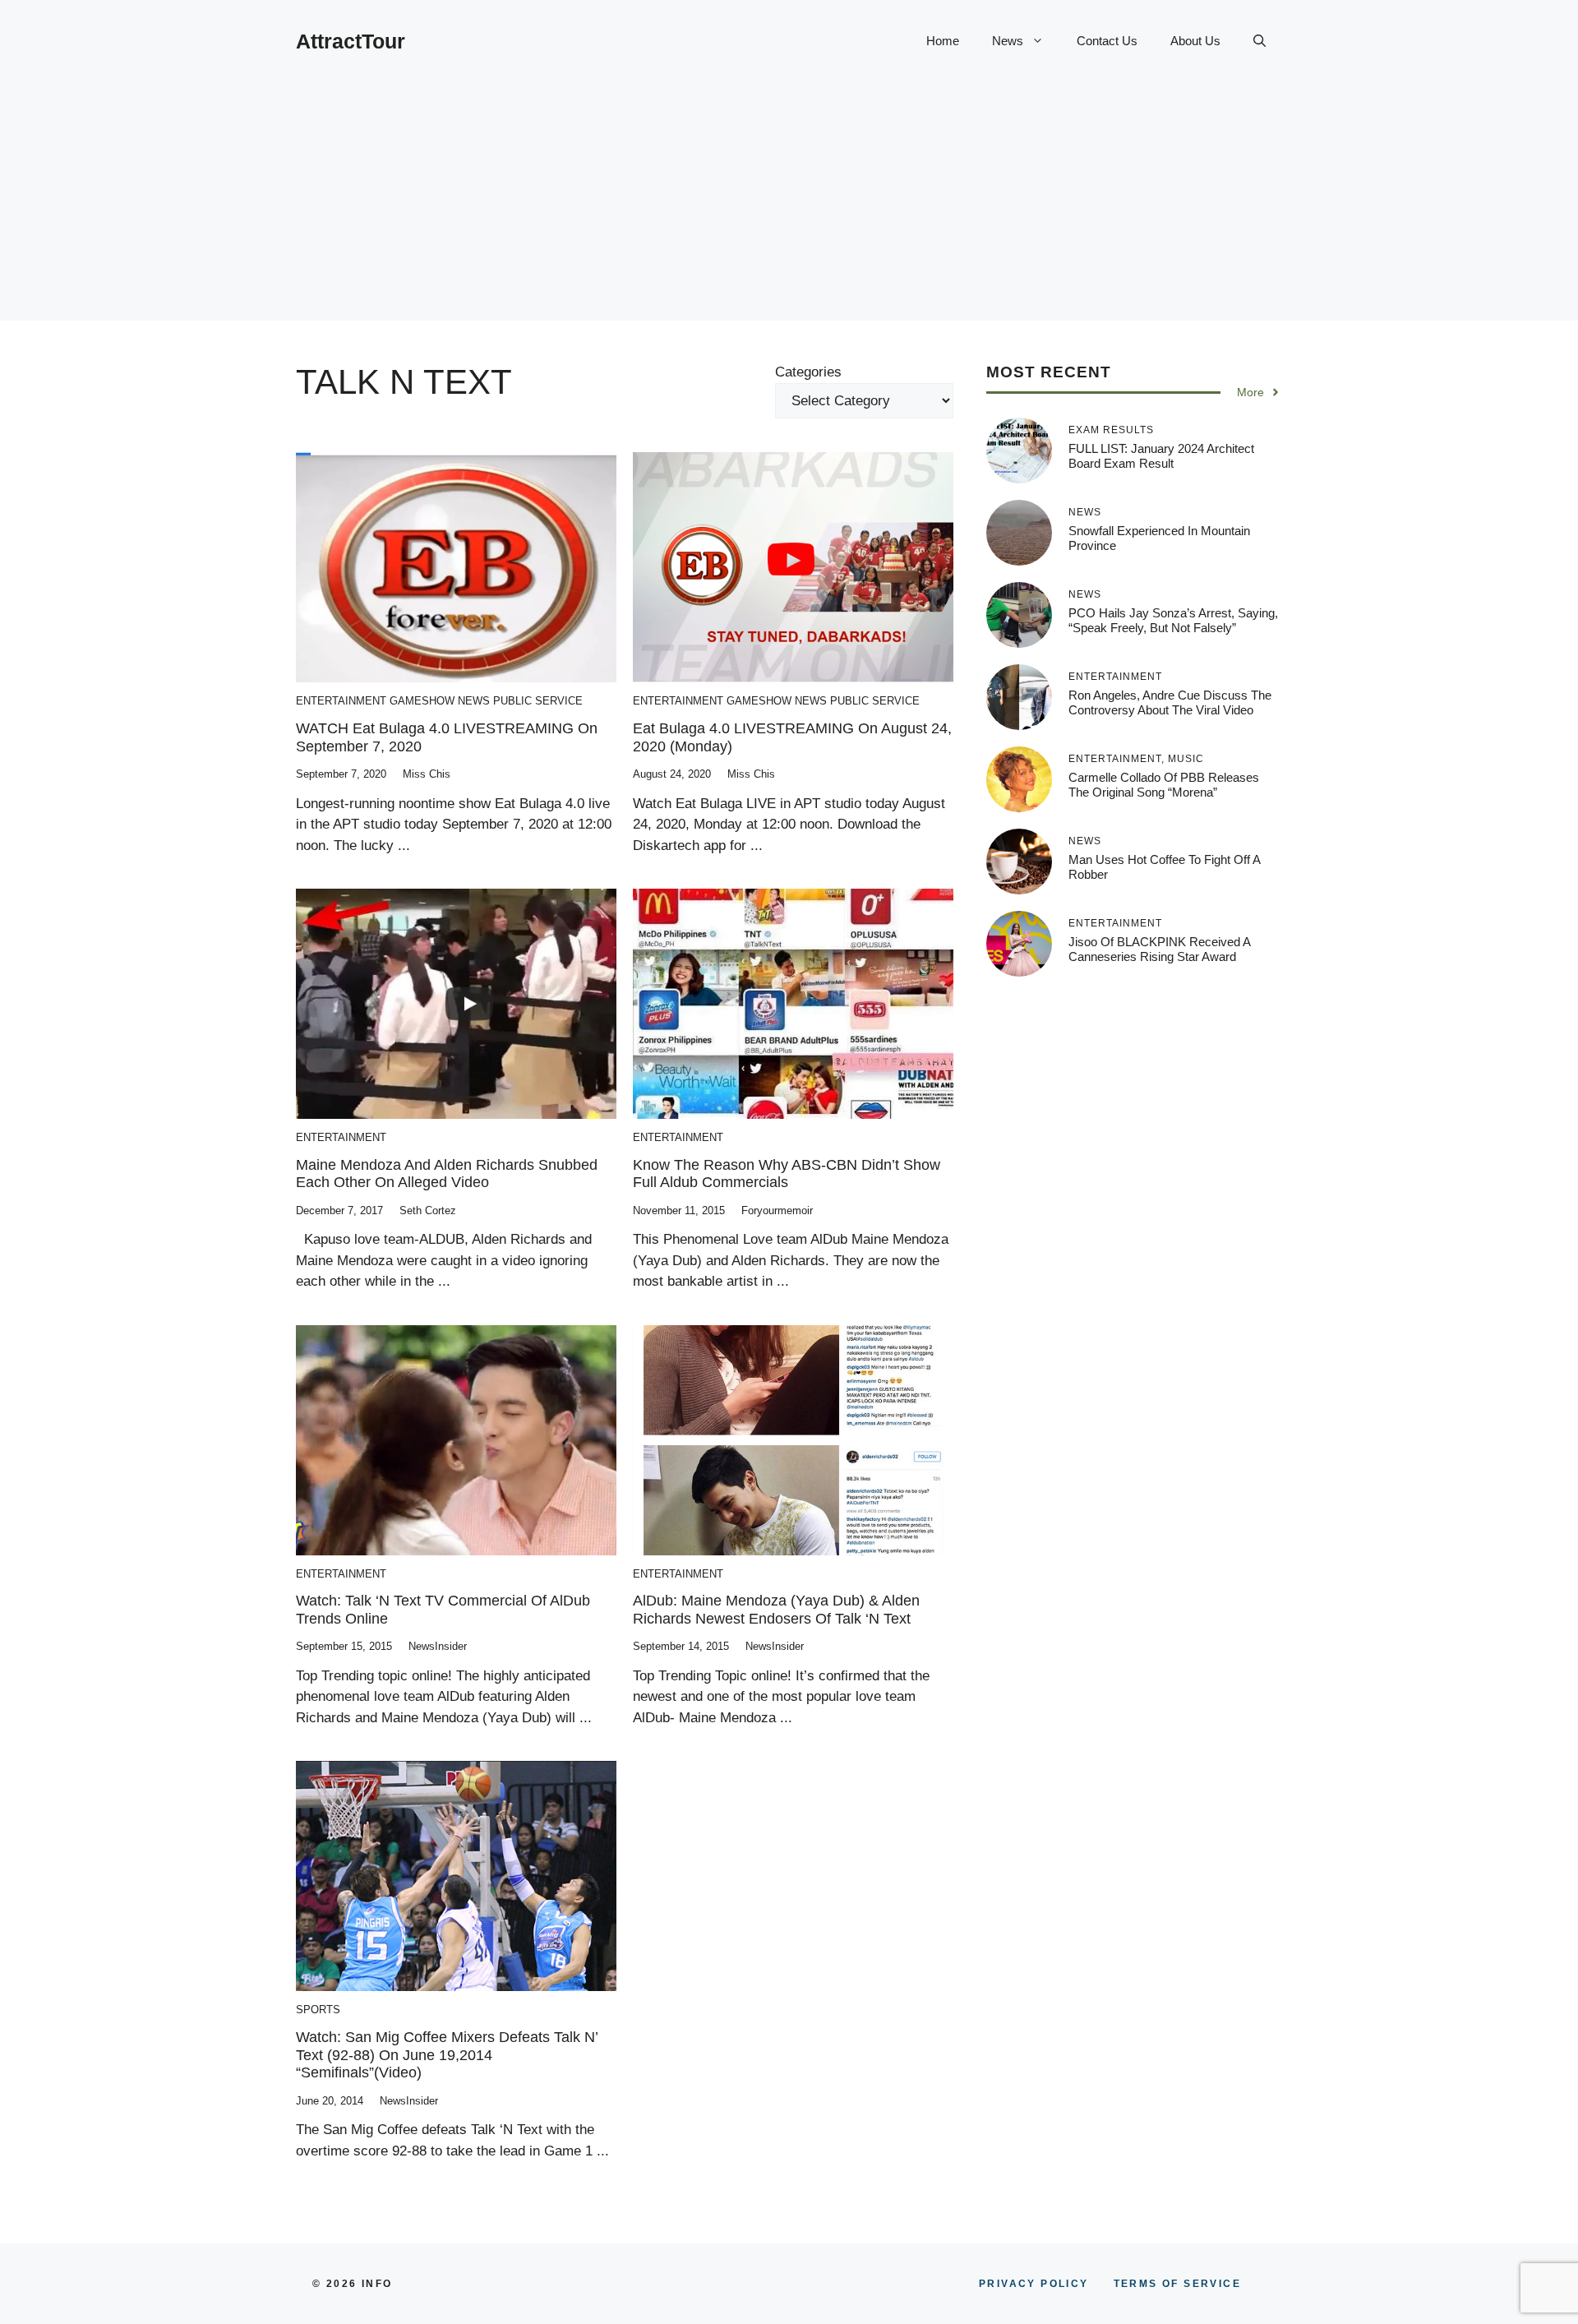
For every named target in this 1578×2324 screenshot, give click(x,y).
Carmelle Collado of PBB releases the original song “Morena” (1164, 785)
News (1008, 41)
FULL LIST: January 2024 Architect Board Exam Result (1161, 456)
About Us (1195, 41)
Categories (808, 372)
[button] (1260, 41)
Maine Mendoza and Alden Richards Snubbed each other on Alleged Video (447, 1174)
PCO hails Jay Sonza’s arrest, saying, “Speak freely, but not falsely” (1173, 620)
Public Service (538, 701)
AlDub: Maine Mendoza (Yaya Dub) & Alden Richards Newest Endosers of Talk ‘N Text (776, 1610)
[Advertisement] (789, 206)
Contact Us (1107, 41)
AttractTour (351, 41)
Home (943, 41)
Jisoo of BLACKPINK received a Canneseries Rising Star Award (1159, 949)
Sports (318, 2010)
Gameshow (422, 701)
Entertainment (341, 701)
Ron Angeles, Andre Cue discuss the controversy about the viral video (1170, 702)
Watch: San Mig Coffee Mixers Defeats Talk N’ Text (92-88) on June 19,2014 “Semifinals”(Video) (447, 2055)
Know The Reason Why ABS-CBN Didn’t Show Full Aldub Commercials (787, 1174)
